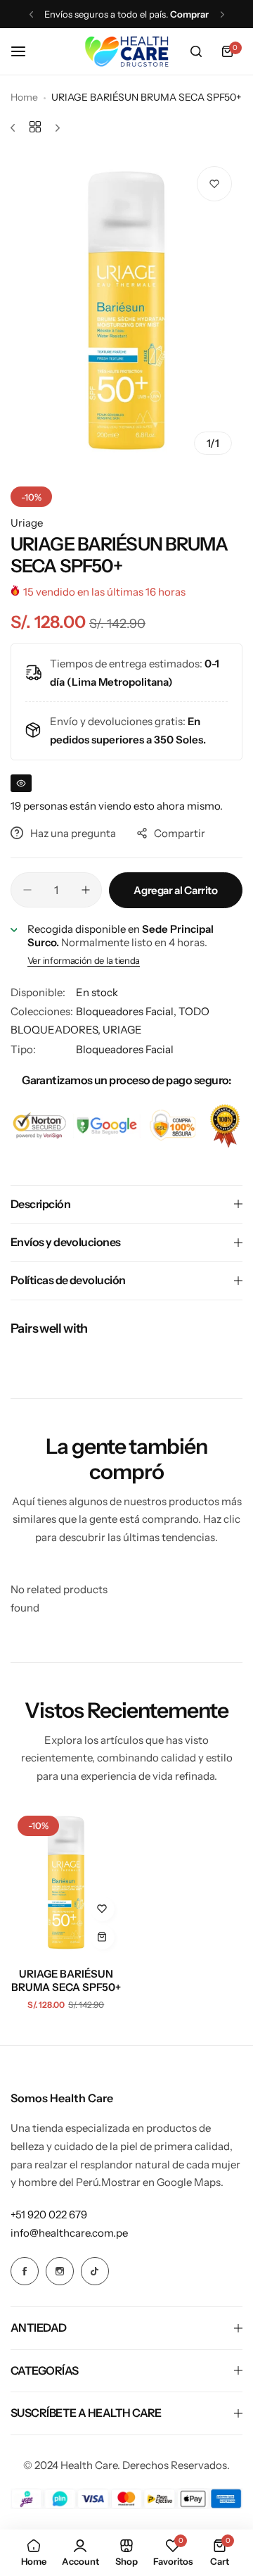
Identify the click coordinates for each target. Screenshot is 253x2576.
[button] (31, 14)
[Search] (196, 51)
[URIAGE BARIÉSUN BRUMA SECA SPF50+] (66, 1883)
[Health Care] (126, 51)
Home (24, 97)
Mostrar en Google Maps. (162, 2182)
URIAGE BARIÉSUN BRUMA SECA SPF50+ (66, 1980)
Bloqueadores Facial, (127, 1011)
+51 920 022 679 (49, 2214)
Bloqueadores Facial (125, 1049)
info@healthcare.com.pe (69, 2233)
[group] (126, 310)
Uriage (27, 523)
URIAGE (122, 1030)
